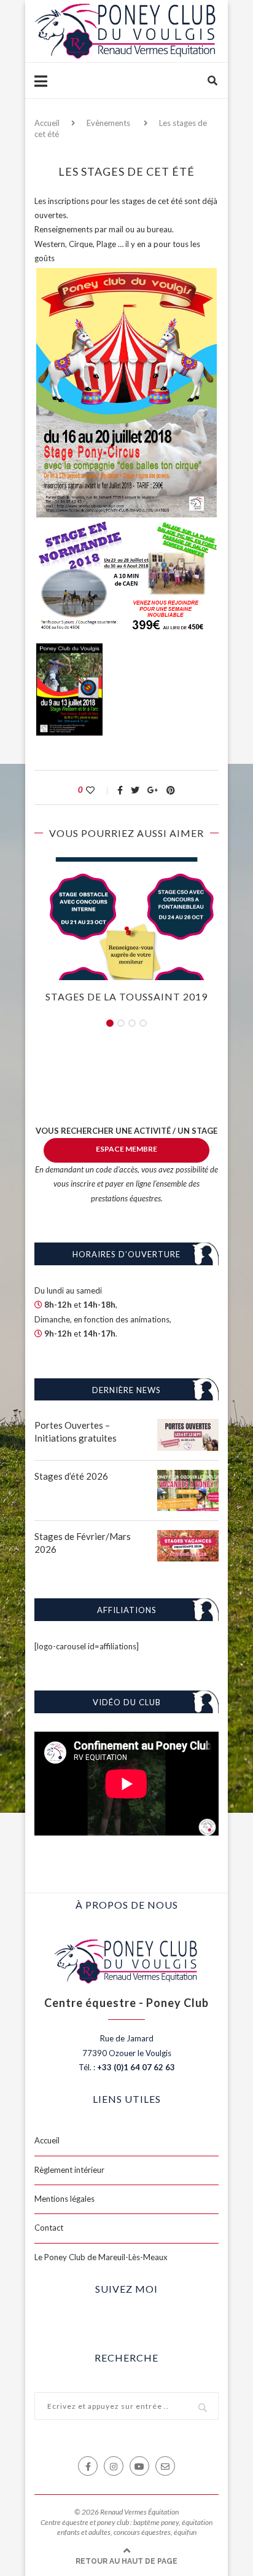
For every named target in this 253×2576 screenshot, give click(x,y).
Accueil (47, 123)
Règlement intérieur (69, 2170)
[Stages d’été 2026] (188, 1477)
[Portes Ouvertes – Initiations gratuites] (188, 1426)
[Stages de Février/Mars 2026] (188, 1537)
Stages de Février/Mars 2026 (83, 1543)
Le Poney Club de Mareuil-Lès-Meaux (101, 2257)
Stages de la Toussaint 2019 (126, 996)
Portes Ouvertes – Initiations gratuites (76, 1431)
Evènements (108, 123)
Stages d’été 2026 (71, 1476)
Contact (49, 2228)
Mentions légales (64, 2199)
